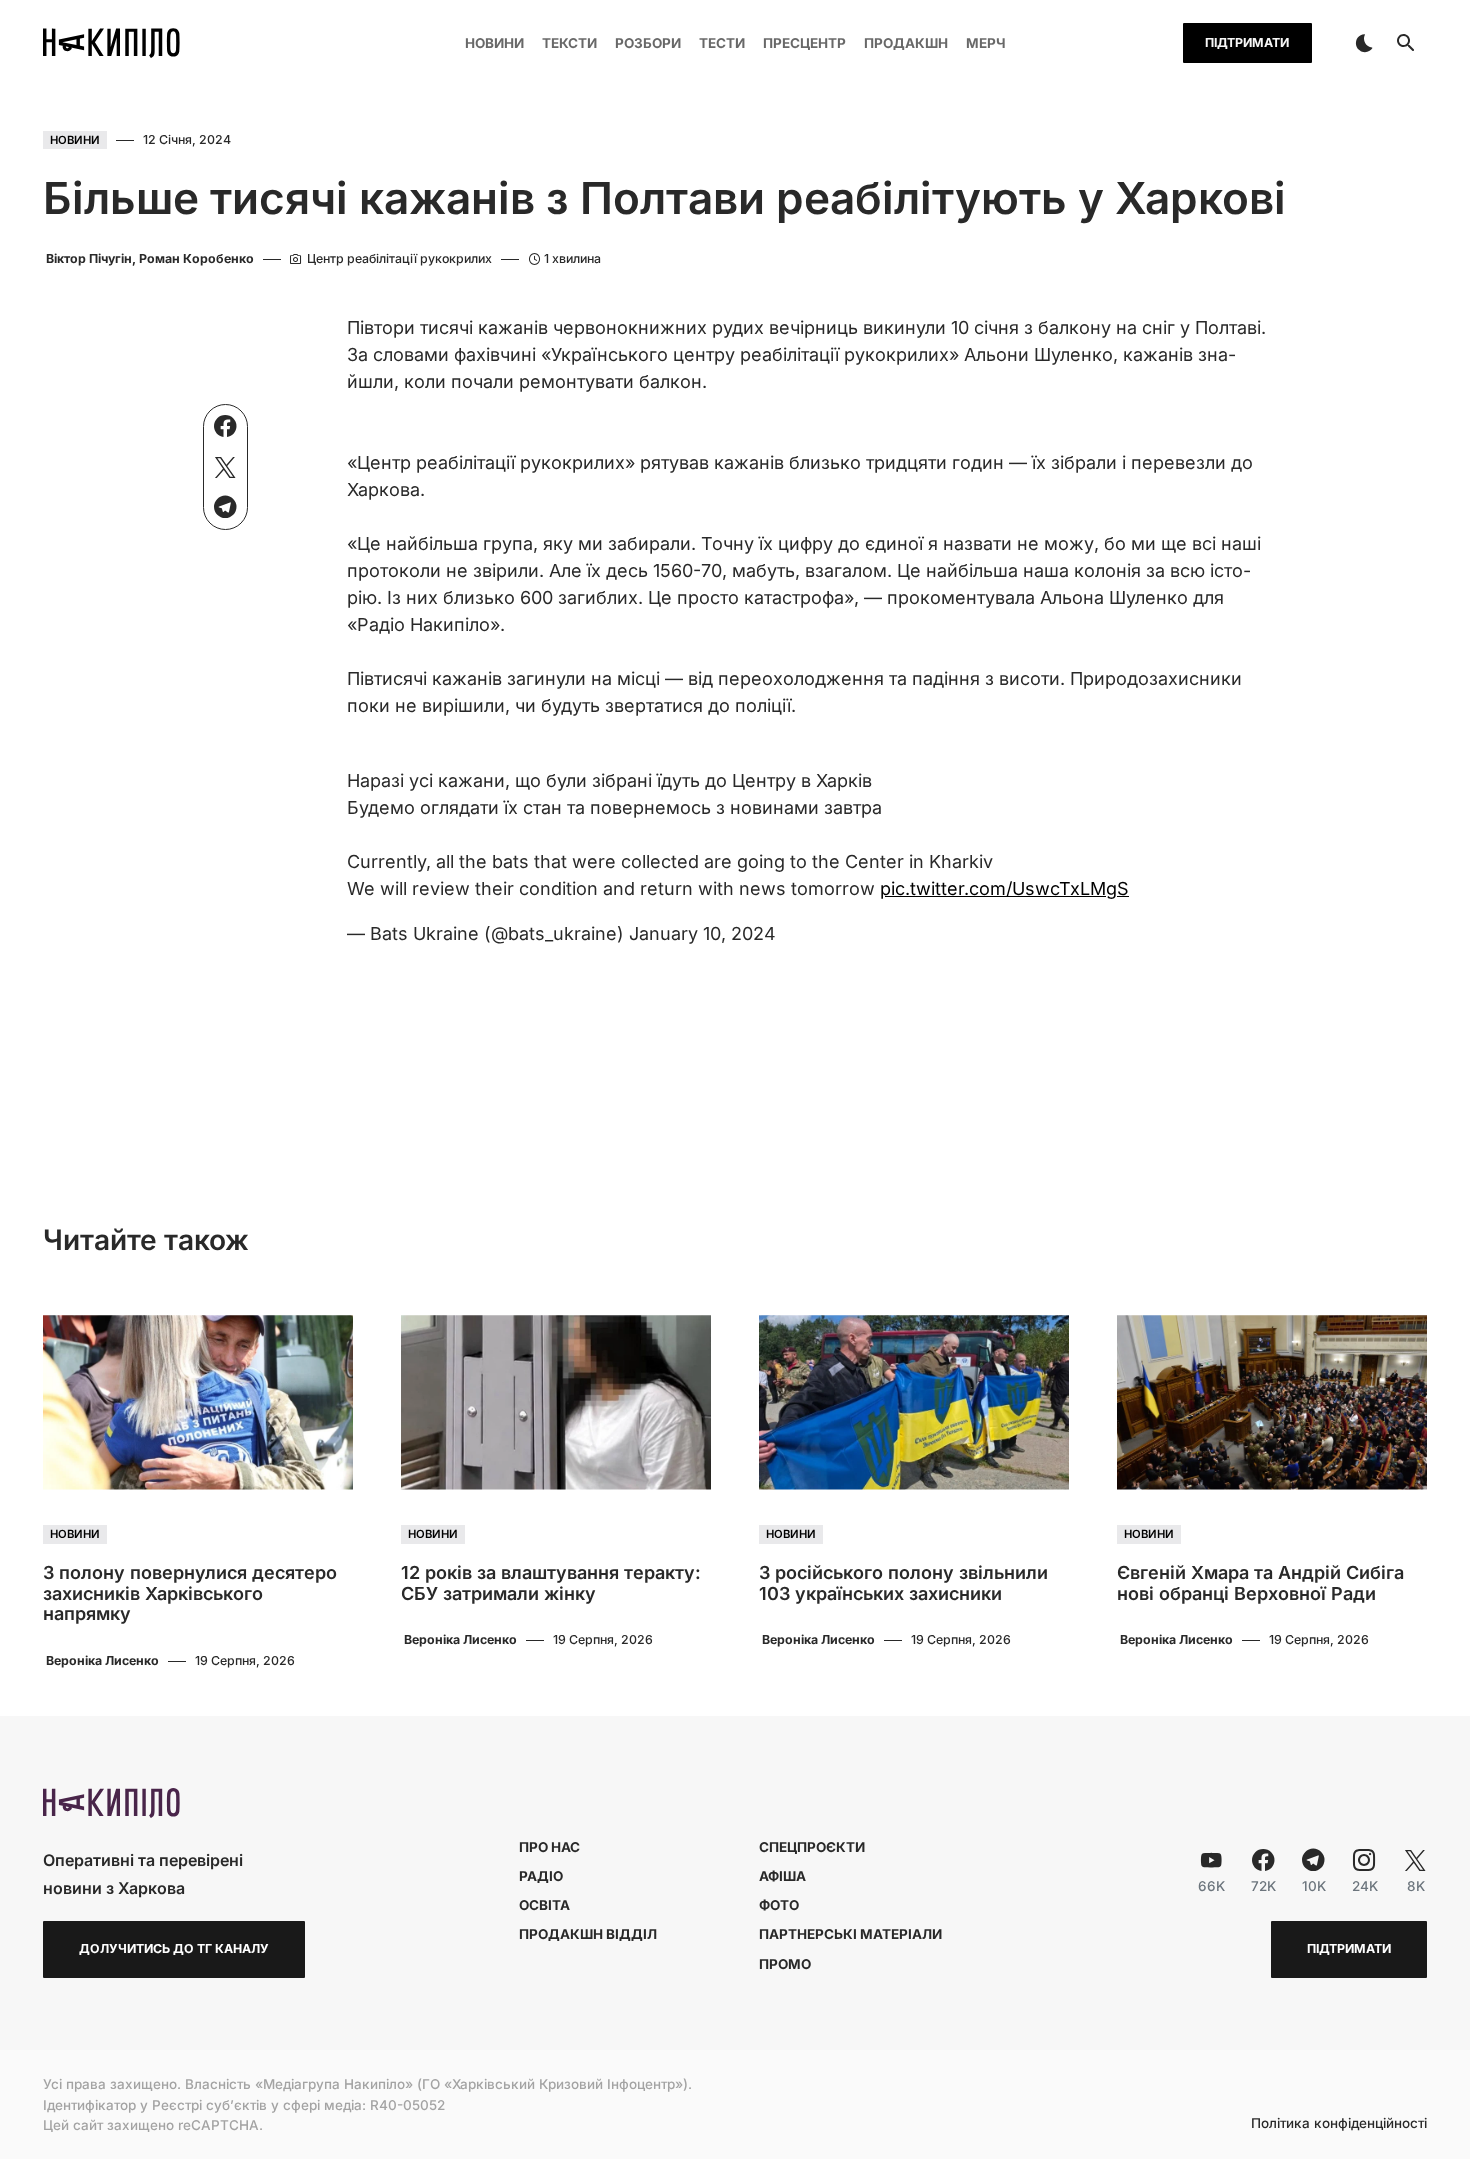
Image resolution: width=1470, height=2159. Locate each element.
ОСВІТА (544, 1905)
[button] (1364, 43)
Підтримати (1247, 42)
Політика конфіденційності (1339, 2124)
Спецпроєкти (812, 1847)
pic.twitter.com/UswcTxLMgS (1004, 888)
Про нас (549, 1847)
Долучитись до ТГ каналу (174, 1948)
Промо (785, 1964)
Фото (779, 1905)
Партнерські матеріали (850, 1934)
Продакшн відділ (588, 1934)
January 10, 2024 (702, 933)
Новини (75, 140)
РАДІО (541, 1876)
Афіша (782, 1876)
